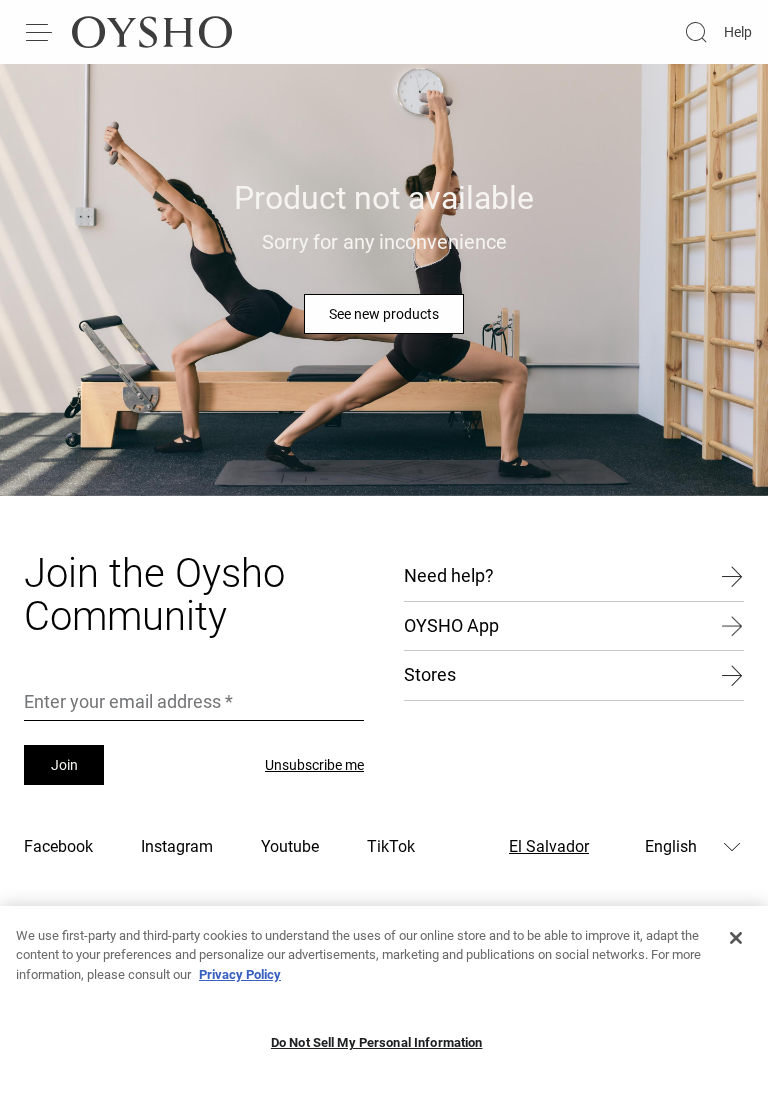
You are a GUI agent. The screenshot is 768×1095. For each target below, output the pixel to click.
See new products (384, 314)
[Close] (736, 938)
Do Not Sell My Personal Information (377, 1042)
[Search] (696, 32)
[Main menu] (40, 32)
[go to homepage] (152, 32)
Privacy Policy (240, 974)
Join (64, 765)
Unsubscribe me (314, 765)
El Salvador (549, 846)
